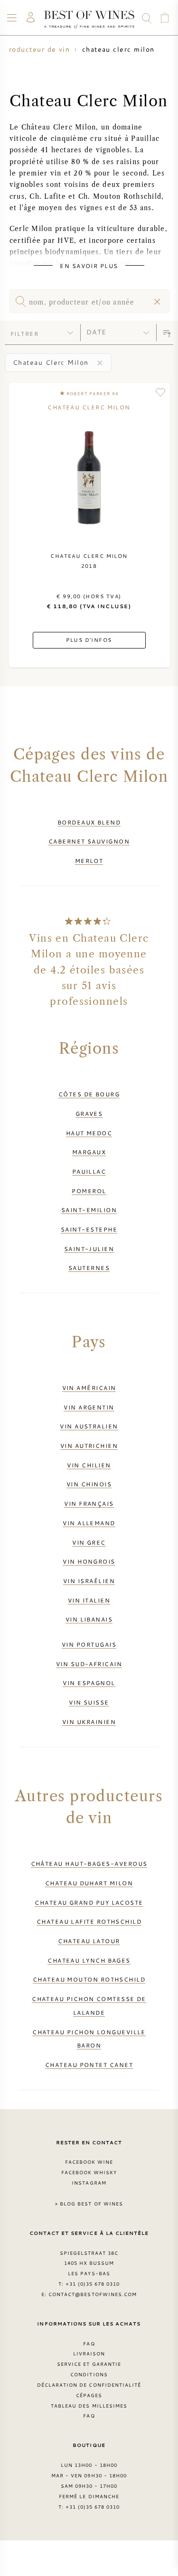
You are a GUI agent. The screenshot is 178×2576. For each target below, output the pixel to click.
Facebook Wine (89, 2162)
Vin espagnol (89, 1683)
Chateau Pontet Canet (89, 2065)
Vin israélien (89, 1581)
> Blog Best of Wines (89, 2204)
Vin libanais (89, 1619)
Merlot (89, 861)
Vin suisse (89, 1702)
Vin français (89, 1503)
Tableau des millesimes (89, 2406)
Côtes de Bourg (89, 1094)
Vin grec (89, 1542)
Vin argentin (89, 1407)
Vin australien (89, 1426)
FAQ (89, 2344)
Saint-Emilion (89, 1210)
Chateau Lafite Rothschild (89, 1921)
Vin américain (89, 1388)
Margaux (89, 1152)
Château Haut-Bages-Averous (89, 1863)
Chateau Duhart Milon (89, 1883)
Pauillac (89, 1171)
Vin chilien (89, 1465)
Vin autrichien (89, 1446)
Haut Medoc (89, 1133)
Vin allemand (89, 1523)
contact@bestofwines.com (93, 2294)
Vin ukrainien (89, 1722)
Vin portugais (89, 1644)
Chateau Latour (89, 1941)
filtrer (24, 334)
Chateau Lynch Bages (89, 1960)
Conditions (89, 2374)
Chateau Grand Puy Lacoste (89, 1902)
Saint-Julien (89, 1249)
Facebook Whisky (89, 2172)
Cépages (89, 2395)
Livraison (89, 2354)
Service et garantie (89, 2364)
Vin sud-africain (89, 1664)
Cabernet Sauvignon (89, 841)
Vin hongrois (89, 1561)
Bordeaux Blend (89, 822)
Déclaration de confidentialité (89, 2385)
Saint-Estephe (89, 1229)
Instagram (89, 2183)
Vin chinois (89, 1484)
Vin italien (89, 1600)
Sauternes (89, 1268)
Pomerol (89, 1191)
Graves (89, 1113)
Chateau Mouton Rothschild (89, 1979)
